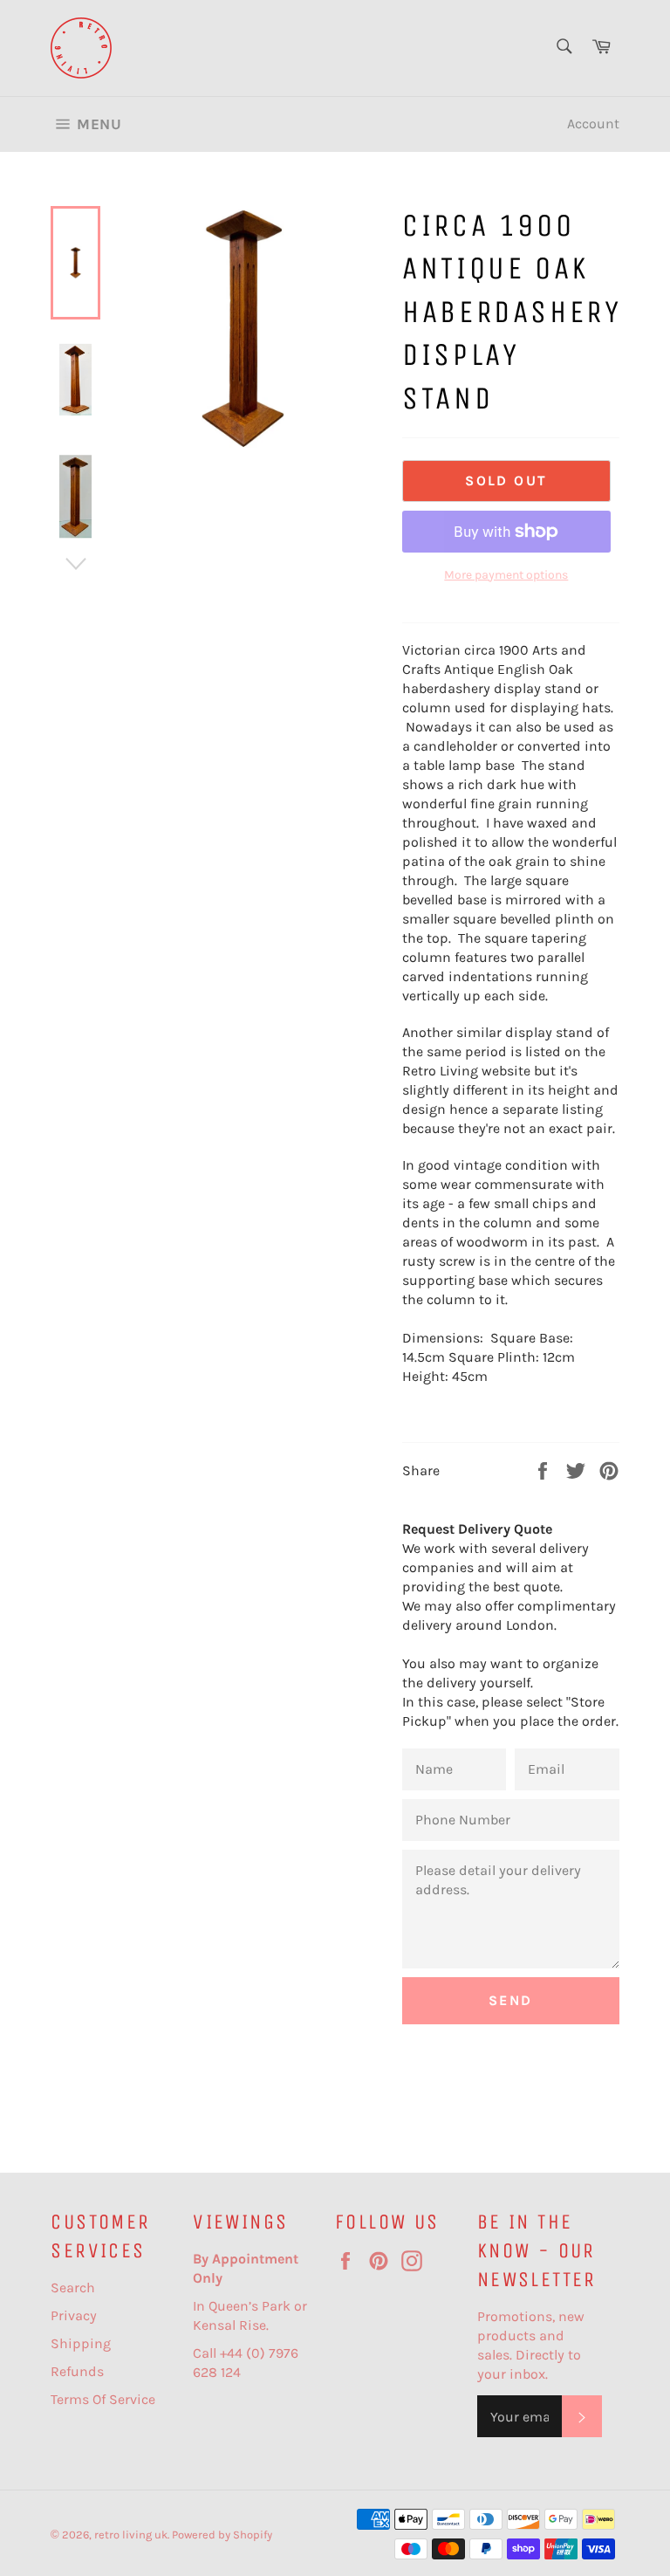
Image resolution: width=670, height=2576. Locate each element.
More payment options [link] (506, 575)
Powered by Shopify (222, 2535)
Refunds (77, 2371)
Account (593, 124)
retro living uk (131, 2535)
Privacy (74, 2315)
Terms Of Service (103, 2399)
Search (73, 2287)
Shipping (81, 2343)
